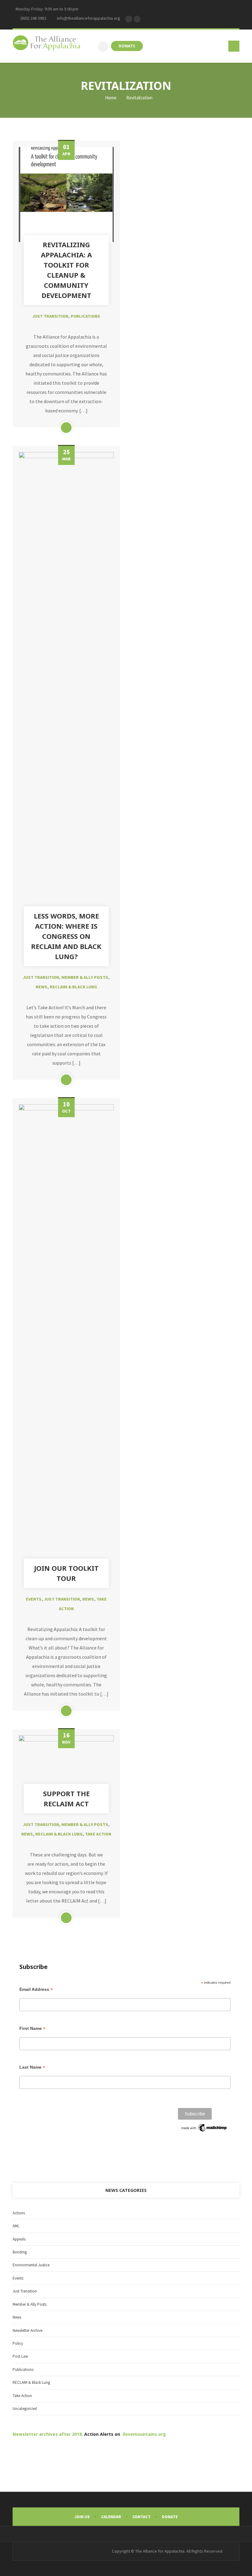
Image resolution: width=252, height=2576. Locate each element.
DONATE (127, 46)
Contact (142, 2517)
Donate (170, 2517)
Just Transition (50, 316)
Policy (18, 2343)
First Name (32, 2028)
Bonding (20, 2252)
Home (110, 98)
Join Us (82, 2517)
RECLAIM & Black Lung (73, 987)
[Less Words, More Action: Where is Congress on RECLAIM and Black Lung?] (66, 683)
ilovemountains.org (144, 2434)
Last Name (32, 2067)
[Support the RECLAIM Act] (66, 1763)
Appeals (19, 2239)
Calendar (111, 2517)
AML (16, 2226)
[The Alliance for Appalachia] (47, 44)
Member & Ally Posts (85, 977)
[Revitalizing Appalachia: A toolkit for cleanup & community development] (66, 194)
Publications (85, 316)
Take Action (98, 1834)
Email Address (36, 1989)
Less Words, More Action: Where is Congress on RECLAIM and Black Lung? (66, 936)
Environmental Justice (31, 2265)
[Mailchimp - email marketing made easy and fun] (204, 2128)
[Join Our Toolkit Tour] (66, 1335)
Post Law (20, 2356)
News (41, 987)
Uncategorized (25, 2409)
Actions (19, 2213)
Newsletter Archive (28, 2330)
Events (34, 1599)
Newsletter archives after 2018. (48, 2434)
